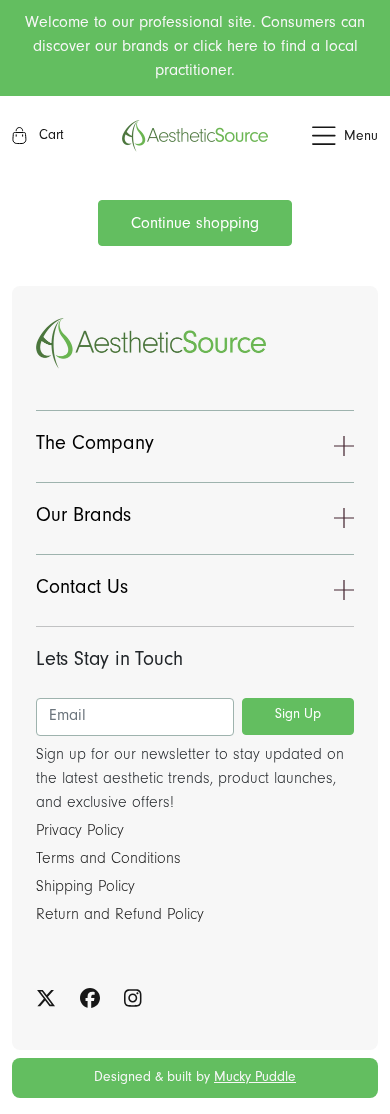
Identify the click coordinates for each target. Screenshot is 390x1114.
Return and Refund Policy (120, 916)
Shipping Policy (85, 888)
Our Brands (83, 518)
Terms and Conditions (108, 860)
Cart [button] (49, 137)
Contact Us (82, 590)
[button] (323, 136)
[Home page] (195, 136)
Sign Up (298, 716)
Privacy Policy (80, 832)
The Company (95, 446)
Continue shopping (195, 225)
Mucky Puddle (255, 1079)
